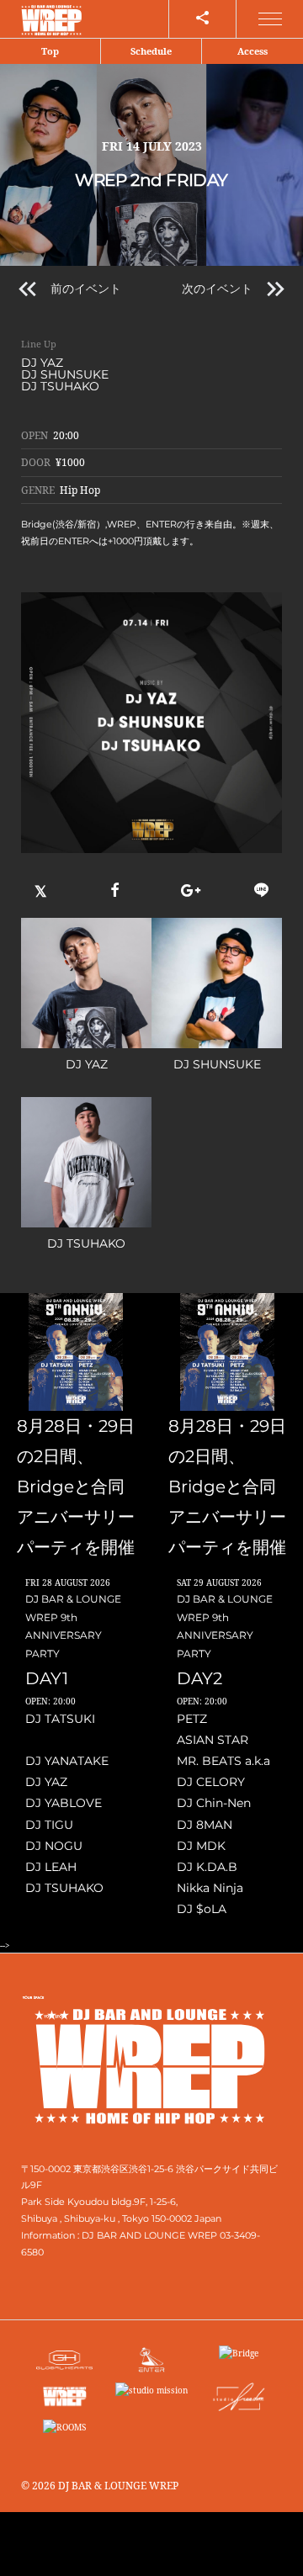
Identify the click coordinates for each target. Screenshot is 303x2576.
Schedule (151, 51)
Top (50, 51)
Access (252, 51)
